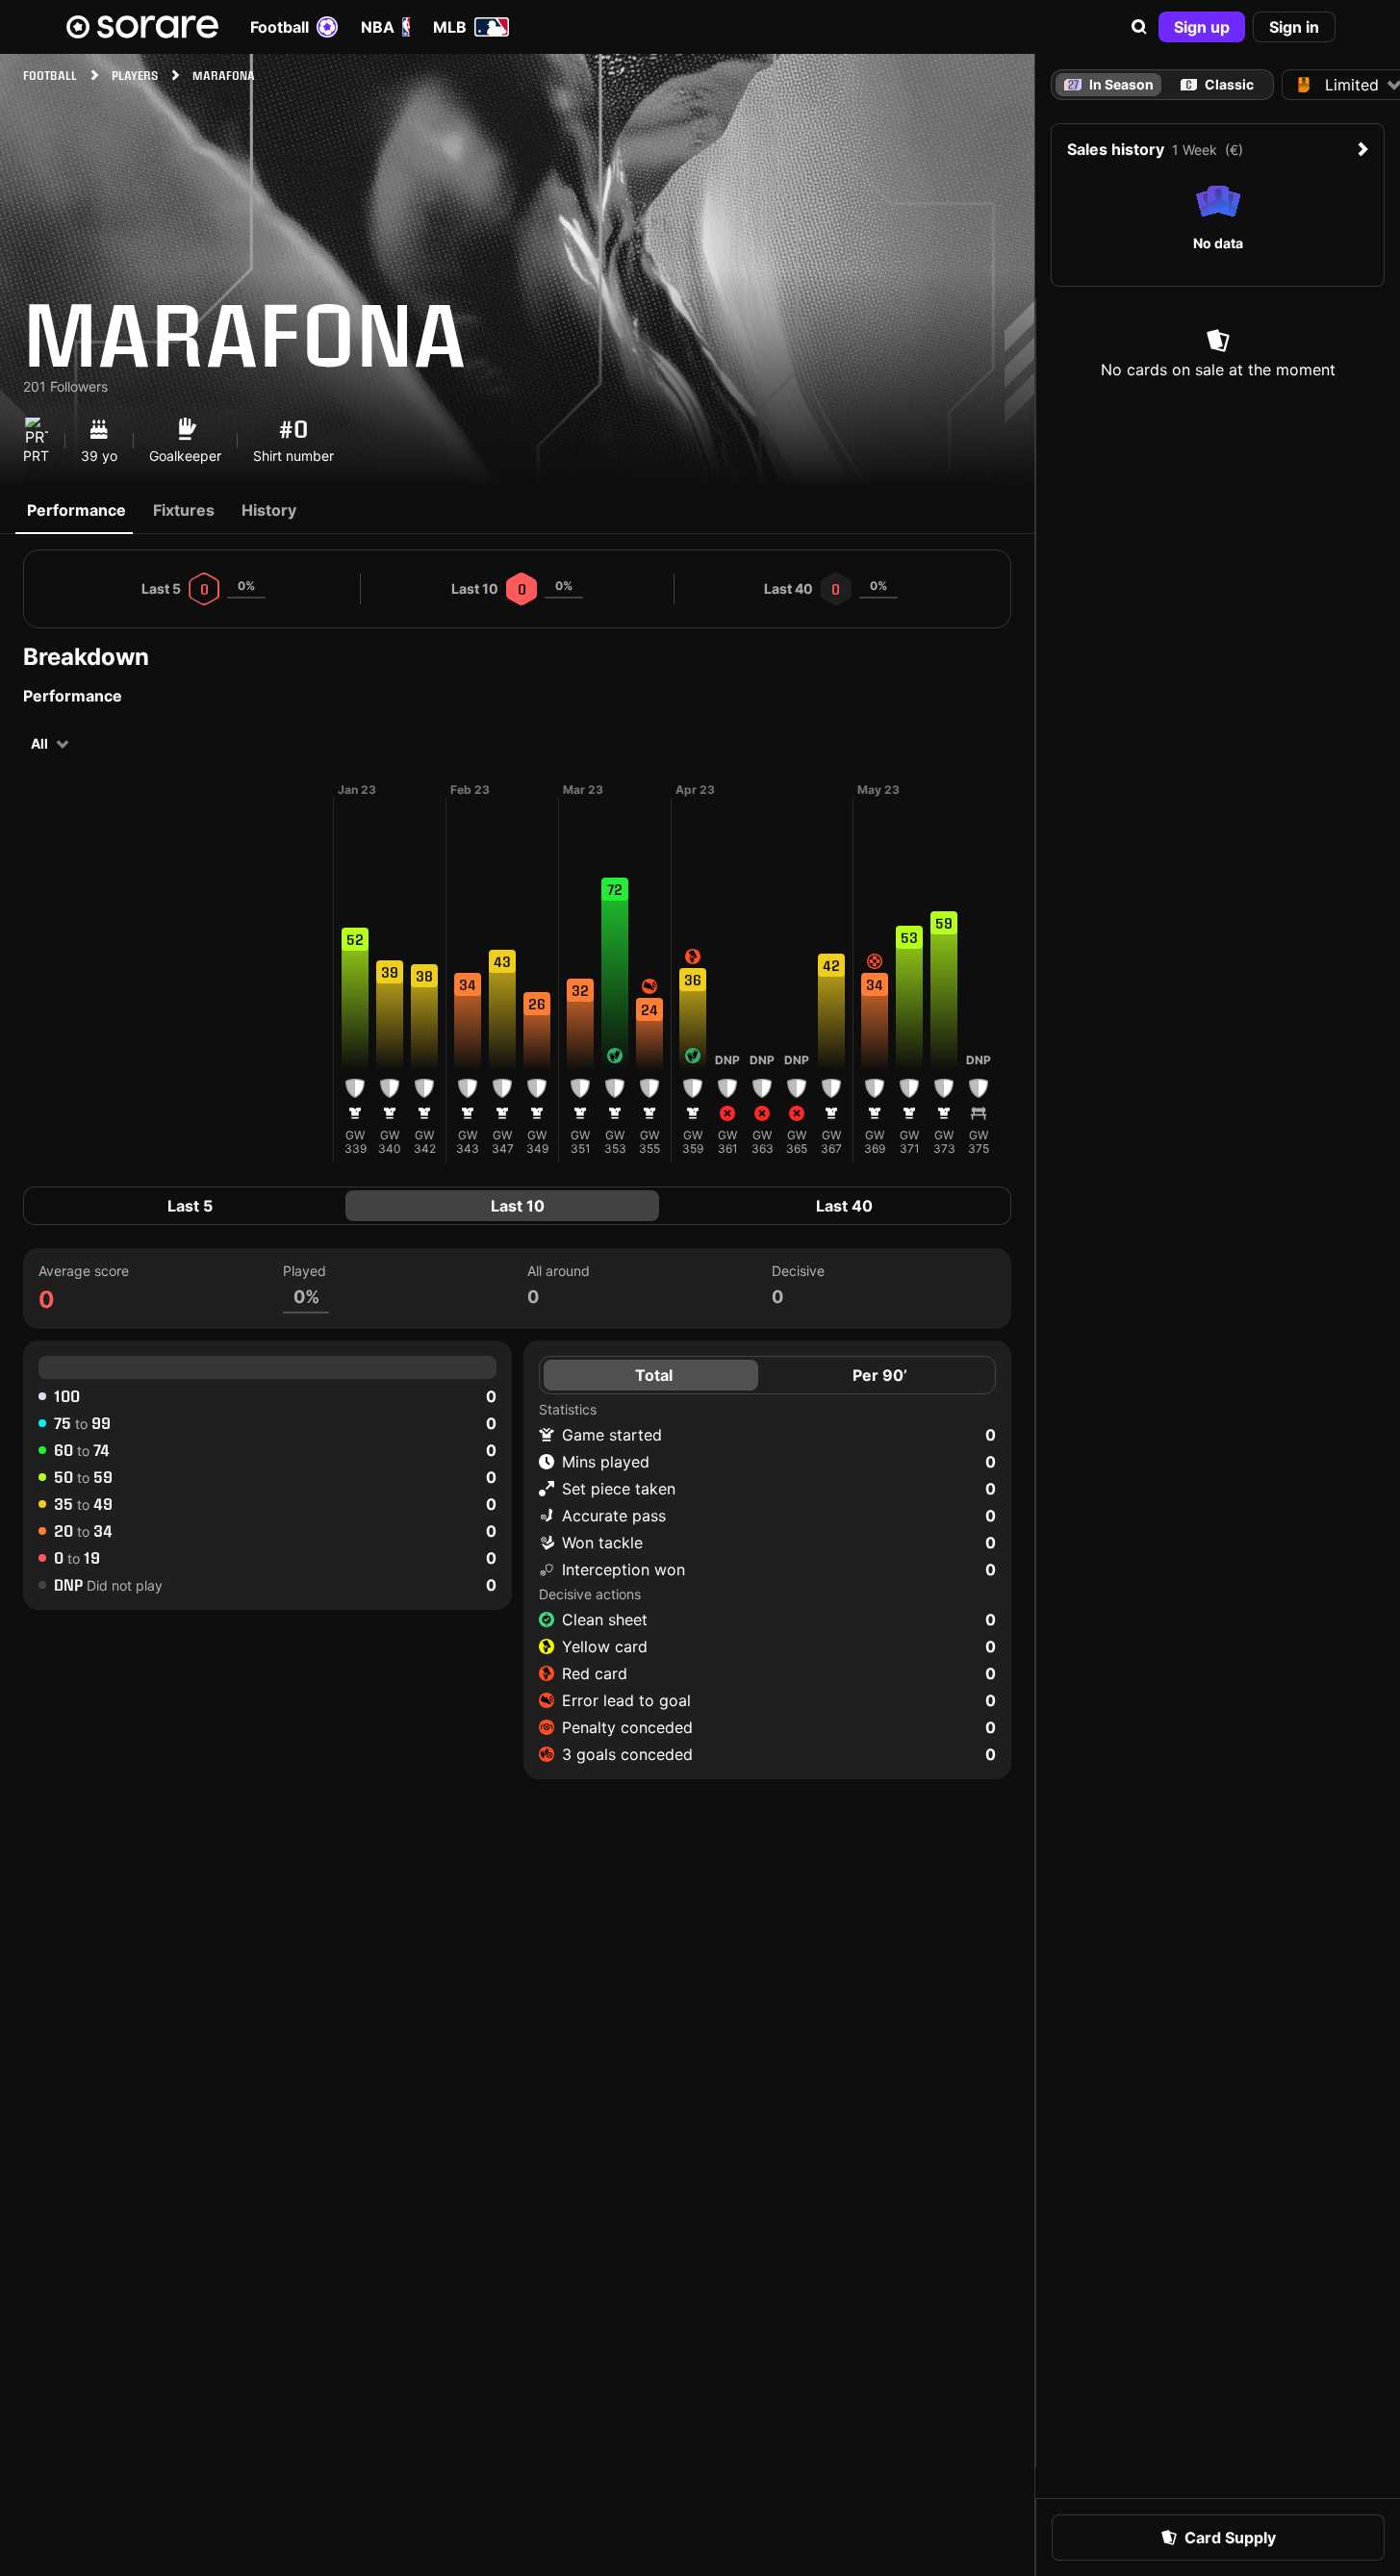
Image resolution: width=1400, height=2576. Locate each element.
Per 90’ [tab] (880, 1375)
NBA (378, 27)
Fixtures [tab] (184, 510)
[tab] (1218, 85)
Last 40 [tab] (844, 1206)
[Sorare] (142, 27)
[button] (1139, 27)
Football (280, 27)
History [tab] (269, 510)
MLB (450, 27)
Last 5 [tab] (190, 1206)
